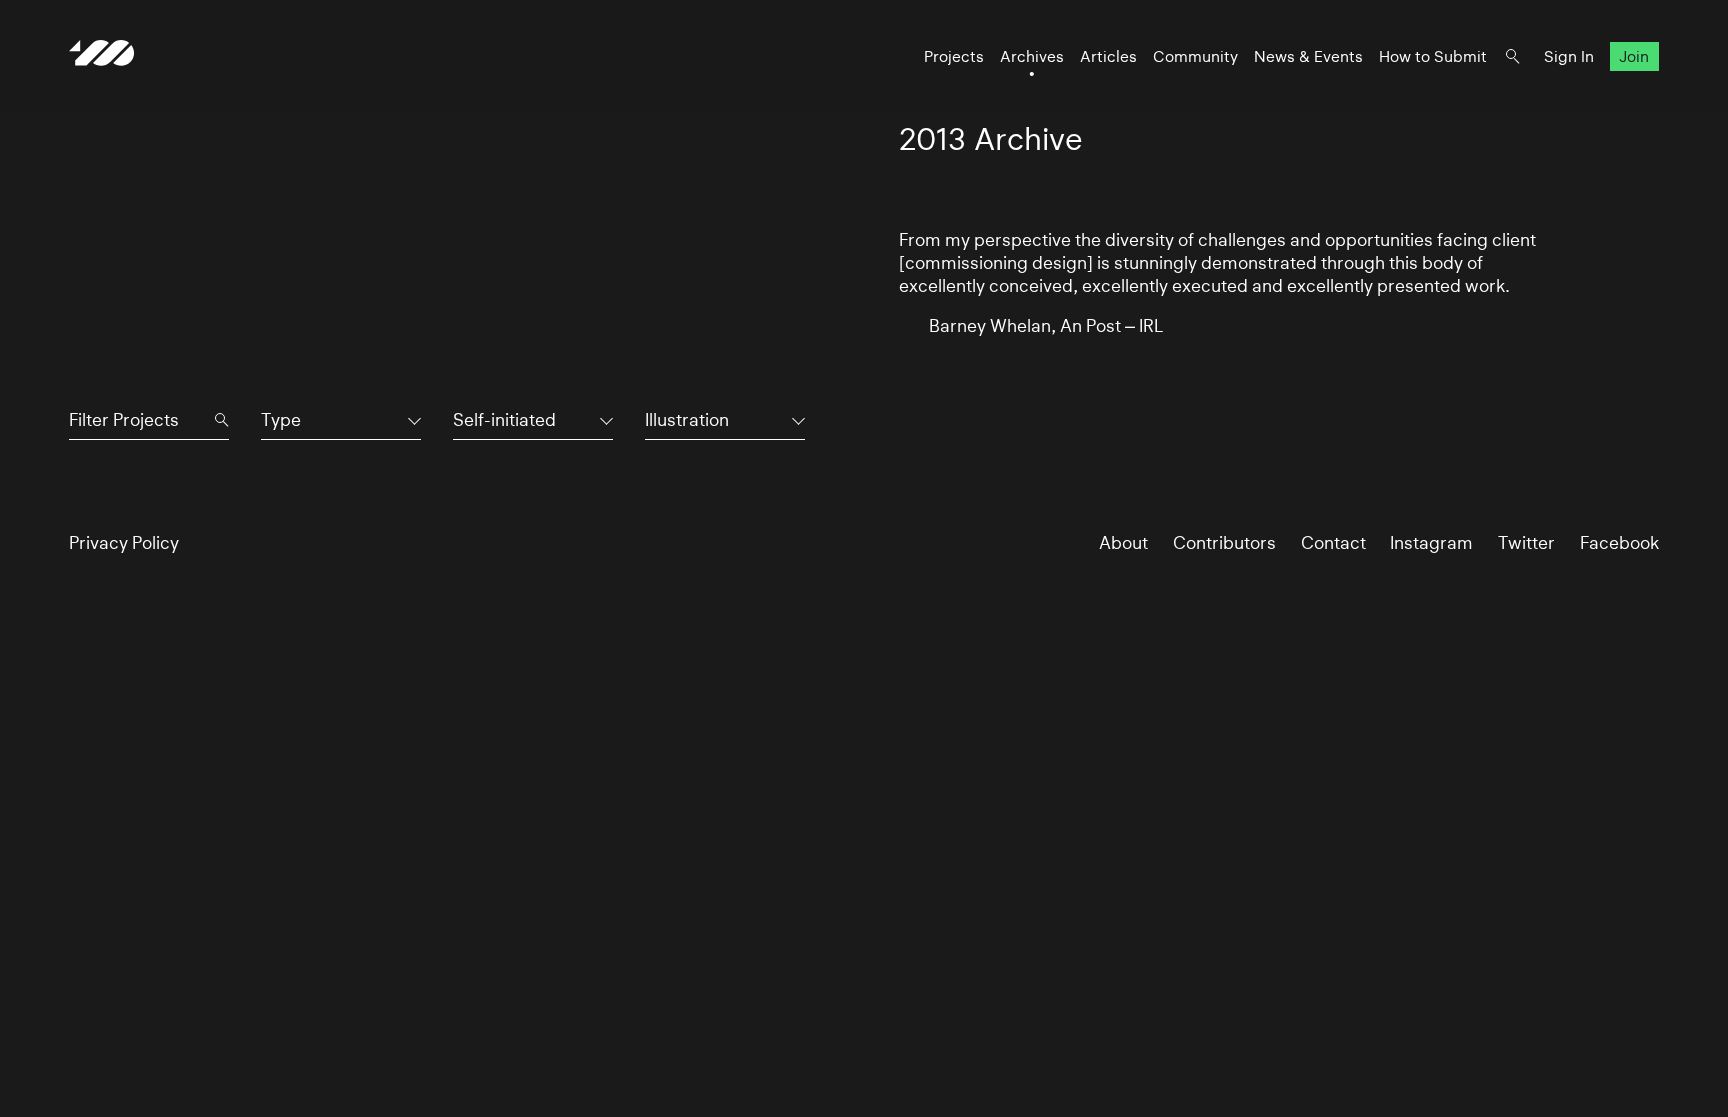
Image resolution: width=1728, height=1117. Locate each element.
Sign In (1569, 56)
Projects (954, 56)
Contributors (1224, 542)
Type (281, 419)
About (1123, 542)
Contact (1333, 542)
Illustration (687, 419)
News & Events (1308, 56)
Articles (1108, 56)
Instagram (1431, 542)
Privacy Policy (124, 542)
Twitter (1526, 542)
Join (1634, 56)
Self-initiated (504, 419)
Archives (1032, 56)
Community (1195, 56)
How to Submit (1433, 56)
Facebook (1619, 542)
